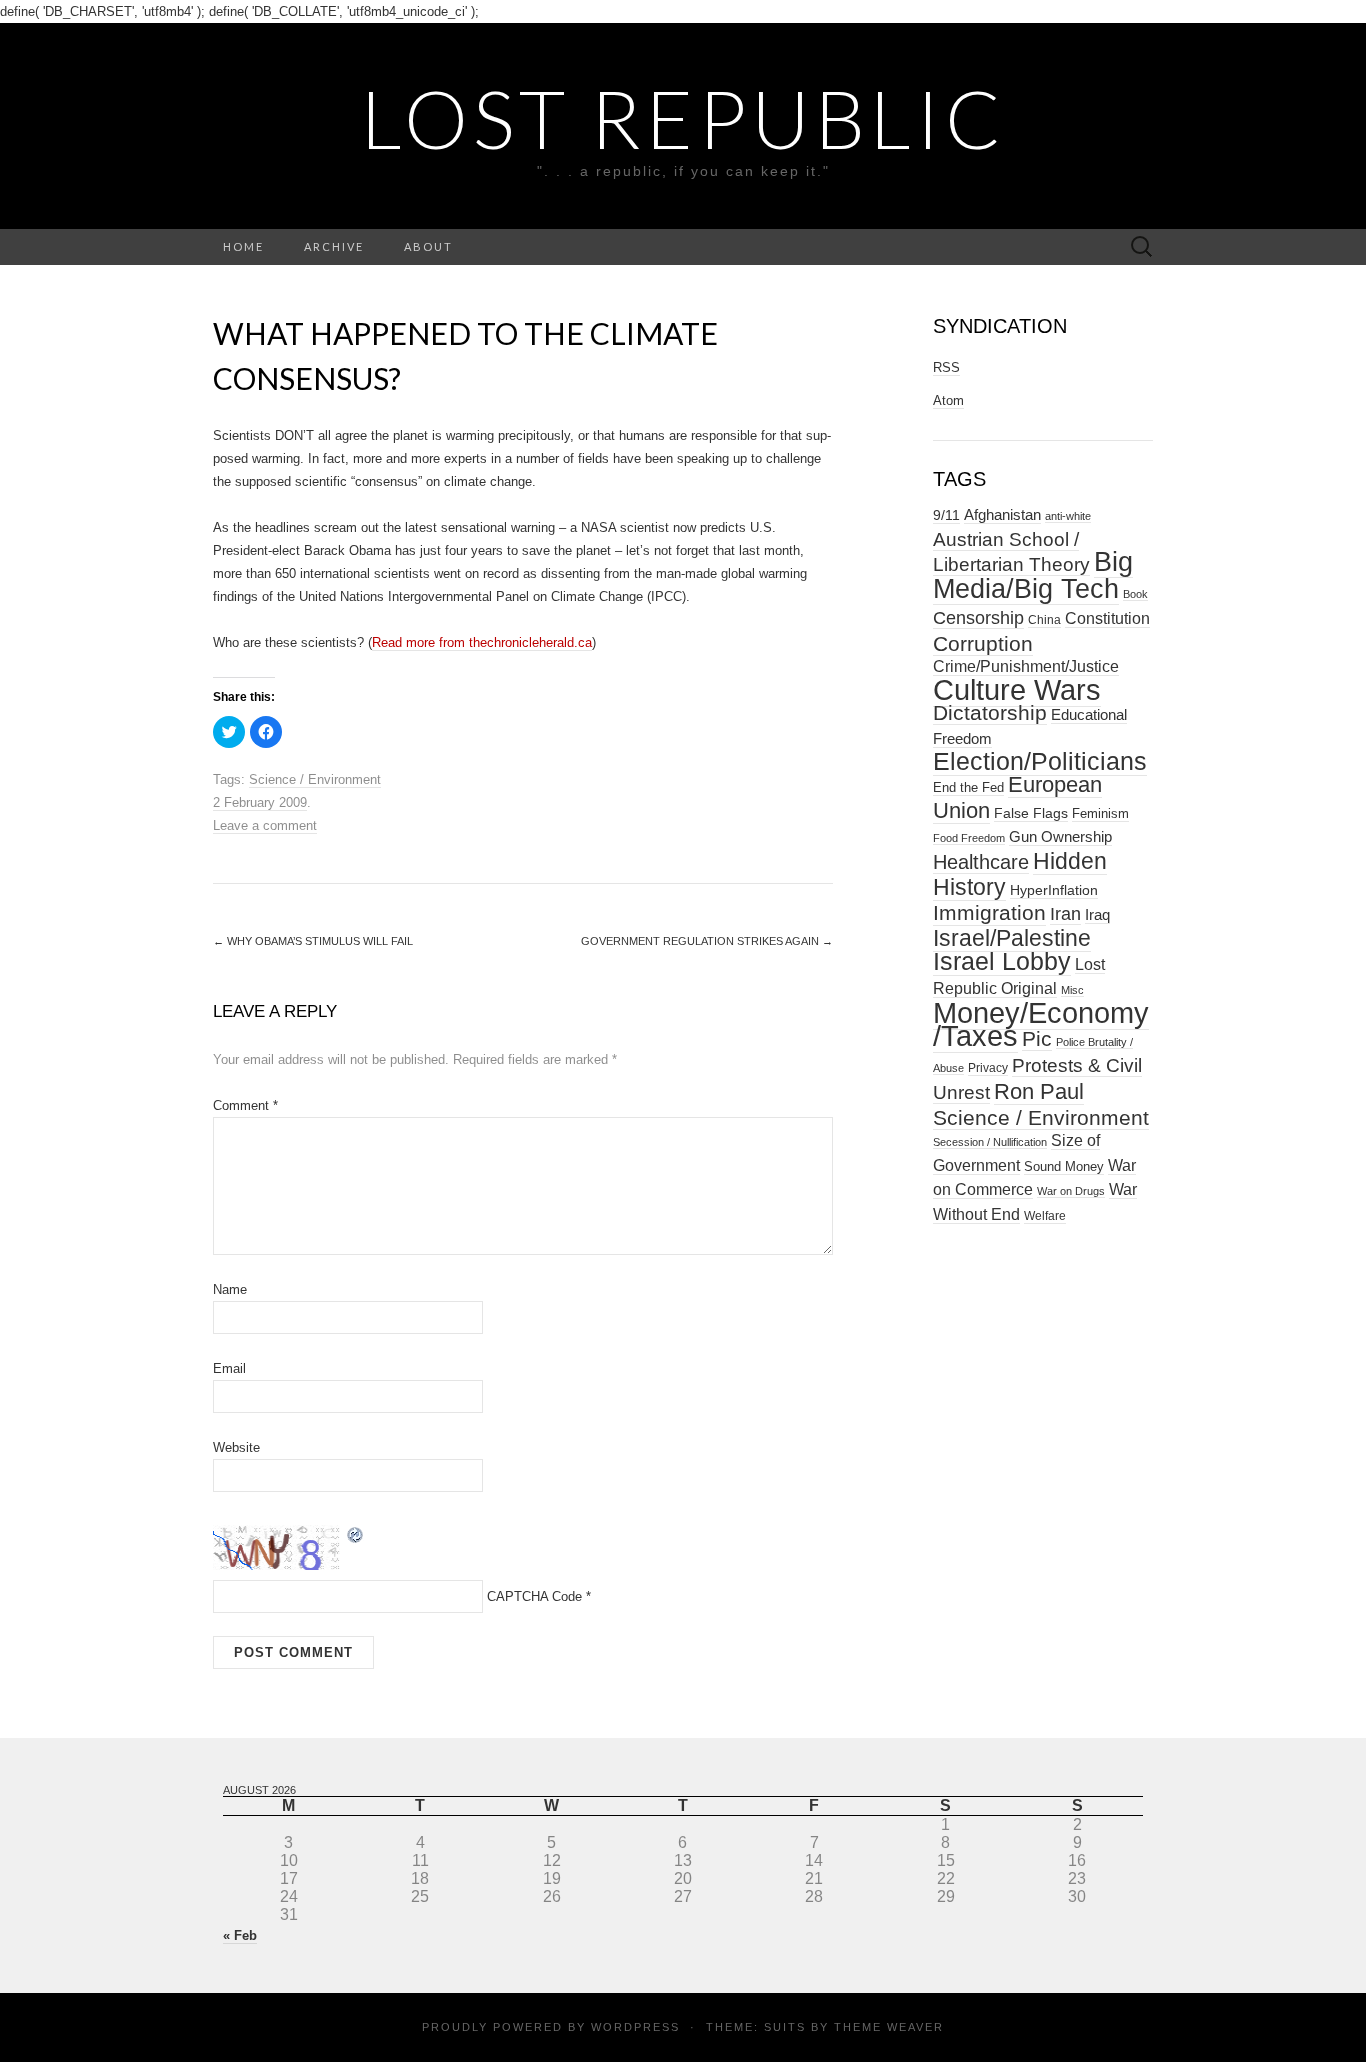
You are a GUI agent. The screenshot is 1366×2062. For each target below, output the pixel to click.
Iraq (1097, 914)
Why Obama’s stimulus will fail (313, 941)
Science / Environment (315, 779)
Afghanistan (1002, 515)
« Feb (240, 1935)
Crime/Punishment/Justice (1026, 666)
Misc (1072, 990)
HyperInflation (1054, 890)
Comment (245, 1105)
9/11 (946, 515)
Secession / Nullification (990, 1142)
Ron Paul (1039, 1091)
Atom (948, 400)
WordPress (635, 2027)
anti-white (1068, 516)
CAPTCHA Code (534, 1596)
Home (243, 246)
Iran (1065, 914)
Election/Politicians (1040, 761)
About (428, 246)
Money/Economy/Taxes (1041, 1024)
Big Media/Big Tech (1033, 575)
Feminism (1100, 813)
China (1044, 620)
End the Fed (968, 787)
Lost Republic (683, 118)
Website (236, 1447)
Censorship (978, 617)
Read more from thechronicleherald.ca (482, 642)
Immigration (989, 913)
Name (230, 1289)
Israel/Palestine (1012, 938)
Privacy (988, 1068)
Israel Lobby (1002, 961)
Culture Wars (1017, 689)
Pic (1037, 1038)
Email (229, 1368)
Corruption (983, 643)
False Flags (1031, 813)
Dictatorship (990, 712)
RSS (946, 367)
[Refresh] (356, 1533)
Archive (334, 246)
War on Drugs (1071, 1191)
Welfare (1045, 1216)
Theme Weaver (889, 2027)
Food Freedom (969, 838)
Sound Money (1064, 1166)
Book (1135, 594)
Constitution (1107, 618)
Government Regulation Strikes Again (707, 941)
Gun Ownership (1060, 836)
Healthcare (981, 862)
